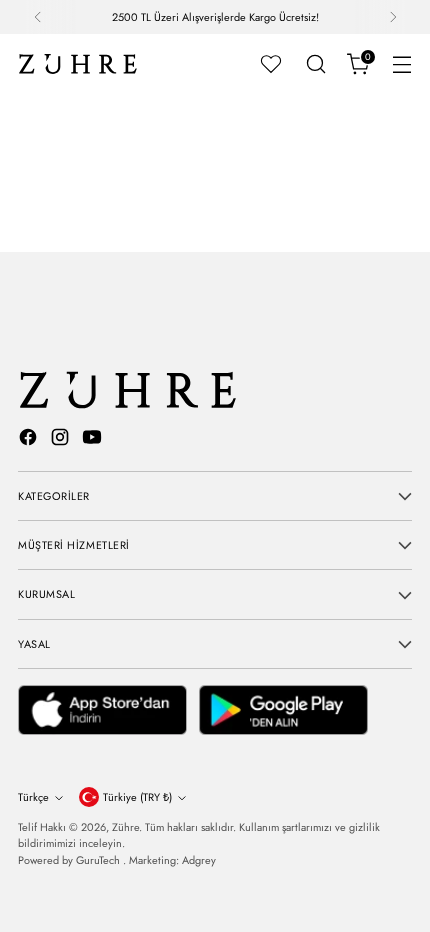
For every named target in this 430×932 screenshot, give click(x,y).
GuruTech (99, 860)
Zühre (125, 827)
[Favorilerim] (271, 64)
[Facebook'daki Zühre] (30, 440)
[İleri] (393, 17)
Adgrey (199, 860)
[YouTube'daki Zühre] (94, 440)
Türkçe (33, 797)
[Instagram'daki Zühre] (62, 440)
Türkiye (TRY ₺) (137, 797)
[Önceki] (38, 17)
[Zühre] (78, 64)
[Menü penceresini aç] (401, 64)
